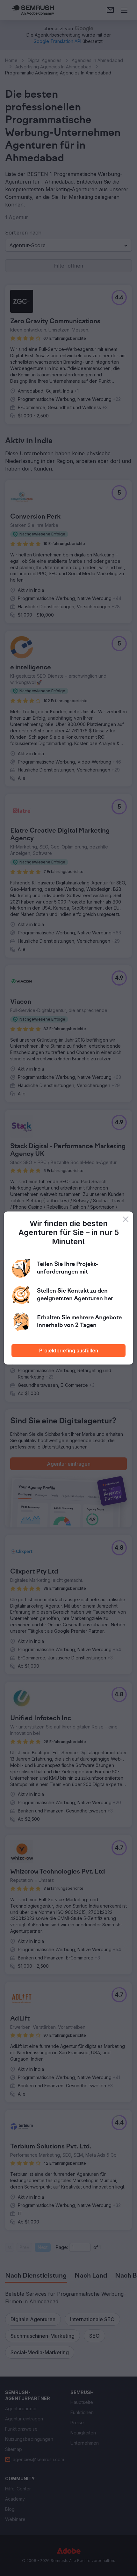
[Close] (126, 1219)
